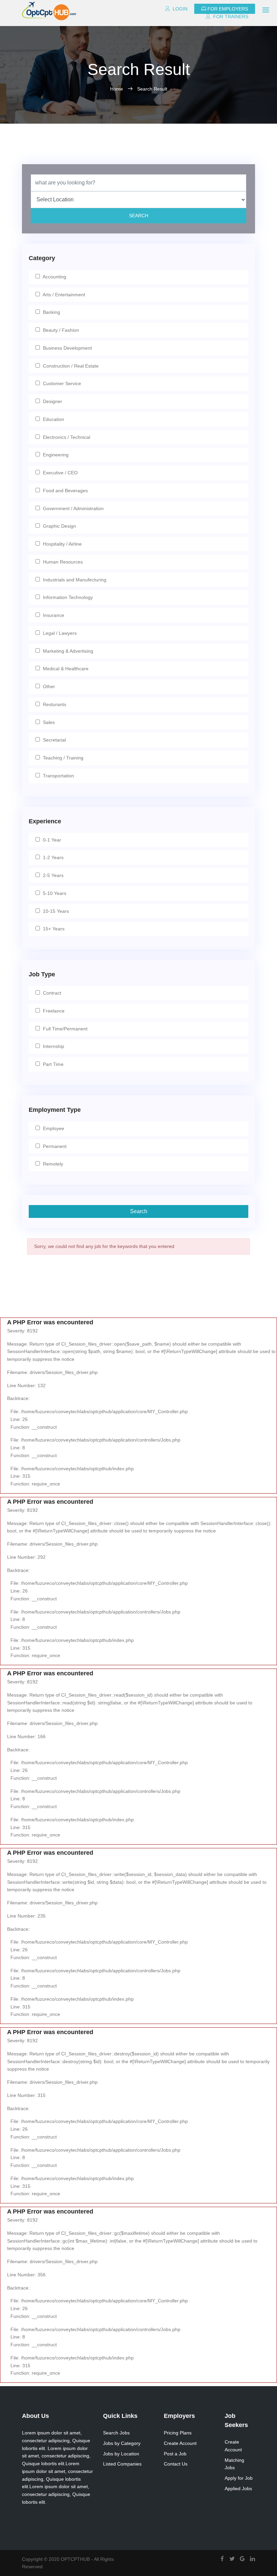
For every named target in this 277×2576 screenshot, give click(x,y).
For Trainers (230, 17)
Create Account (180, 2443)
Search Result (152, 89)
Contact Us (176, 2464)
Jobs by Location (121, 2454)
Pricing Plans (178, 2433)
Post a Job (175, 2454)
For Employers (228, 9)
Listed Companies (122, 2464)
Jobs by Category (122, 2443)
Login (179, 9)
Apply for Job (239, 2478)
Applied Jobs (238, 2489)
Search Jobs (116, 2433)
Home (117, 89)
